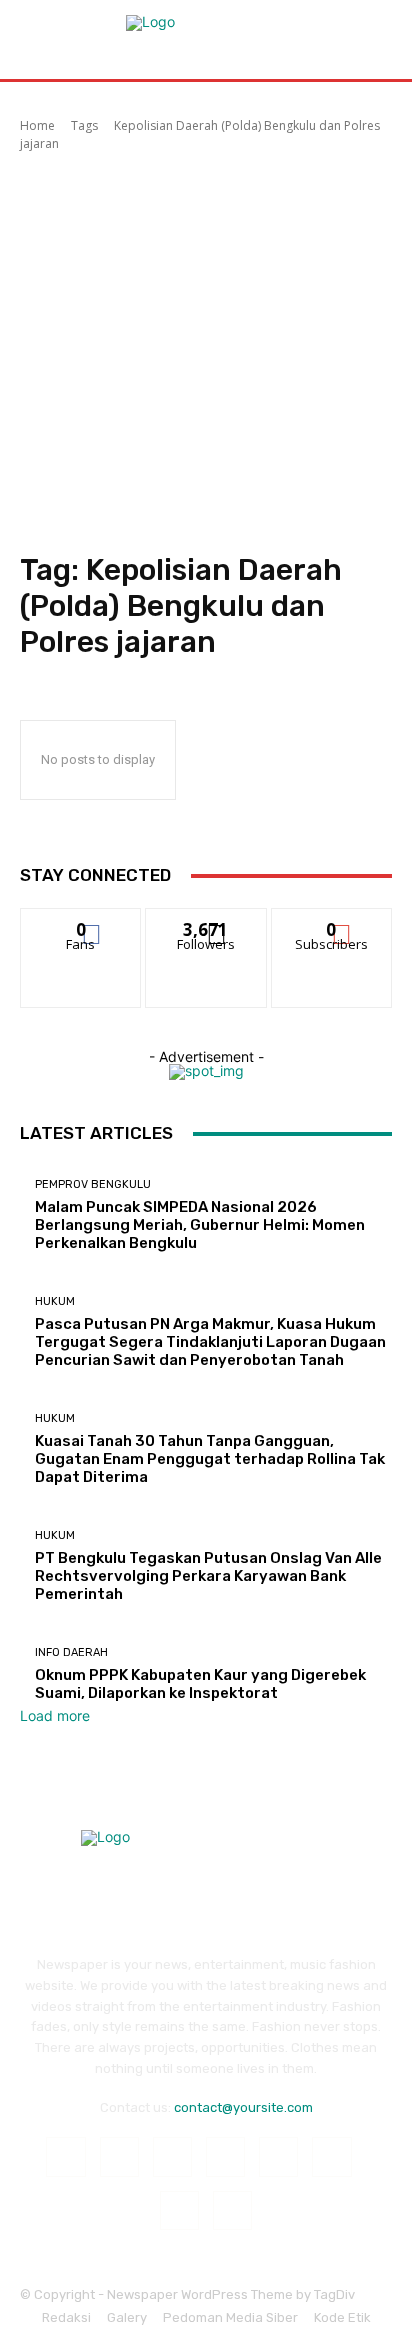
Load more (55, 1715)
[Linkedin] (172, 2156)
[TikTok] (278, 2156)
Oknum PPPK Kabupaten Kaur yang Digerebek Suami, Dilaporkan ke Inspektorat (200, 1684)
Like (81, 923)
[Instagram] (119, 2156)
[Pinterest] (225, 2156)
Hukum (55, 1301)
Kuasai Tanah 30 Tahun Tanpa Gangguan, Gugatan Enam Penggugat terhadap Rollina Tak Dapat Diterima (210, 1459)
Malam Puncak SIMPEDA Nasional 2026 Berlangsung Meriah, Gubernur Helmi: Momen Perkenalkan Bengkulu (200, 1225)
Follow (206, 923)
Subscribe (332, 923)
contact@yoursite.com (243, 2107)
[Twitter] (179, 2210)
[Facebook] (65, 2156)
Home (37, 125)
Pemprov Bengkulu (93, 1184)
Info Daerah (71, 1652)
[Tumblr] (331, 2156)
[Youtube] (232, 2210)
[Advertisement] (206, 355)
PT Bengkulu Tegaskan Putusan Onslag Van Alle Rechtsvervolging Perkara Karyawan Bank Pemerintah (208, 1576)
